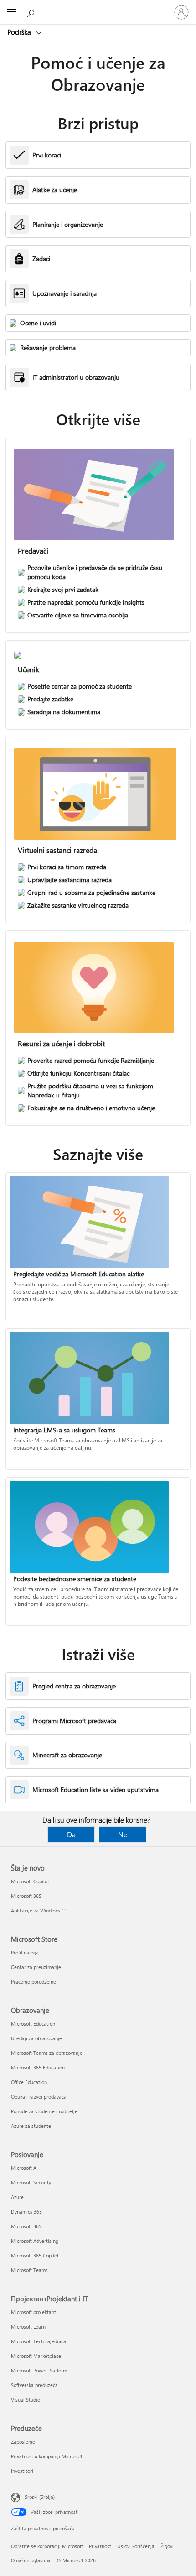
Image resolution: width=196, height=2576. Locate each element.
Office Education (29, 2082)
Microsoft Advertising (35, 2241)
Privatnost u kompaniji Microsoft (47, 2456)
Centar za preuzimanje (36, 1967)
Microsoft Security (31, 2182)
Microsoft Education (33, 2024)
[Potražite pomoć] (32, 12)
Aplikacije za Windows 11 (39, 1910)
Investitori (22, 2471)
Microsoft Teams (29, 2270)
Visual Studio (26, 2400)
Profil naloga (25, 1952)
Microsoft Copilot (30, 1881)
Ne (123, 1834)
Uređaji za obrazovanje (36, 2038)
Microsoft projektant (34, 2312)
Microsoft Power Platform (39, 2370)
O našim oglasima (31, 2560)
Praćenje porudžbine (34, 1982)
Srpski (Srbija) (40, 2497)
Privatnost (100, 2546)
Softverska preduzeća (34, 2385)
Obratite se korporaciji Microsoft (47, 2546)
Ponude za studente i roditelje (44, 2111)
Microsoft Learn (28, 2327)
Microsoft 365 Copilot (35, 2255)
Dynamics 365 (26, 2212)
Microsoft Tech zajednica (39, 2341)
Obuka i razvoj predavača (39, 2097)
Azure (17, 2197)
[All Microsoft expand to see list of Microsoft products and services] (11, 12)
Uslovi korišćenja (136, 2546)
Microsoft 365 (26, 1896)
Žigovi (167, 2546)
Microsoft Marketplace (36, 2356)
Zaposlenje (23, 2442)
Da (71, 1834)
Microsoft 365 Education (38, 2067)
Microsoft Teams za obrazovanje (47, 2053)
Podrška (20, 32)
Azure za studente (31, 2126)
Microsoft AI (24, 2168)
